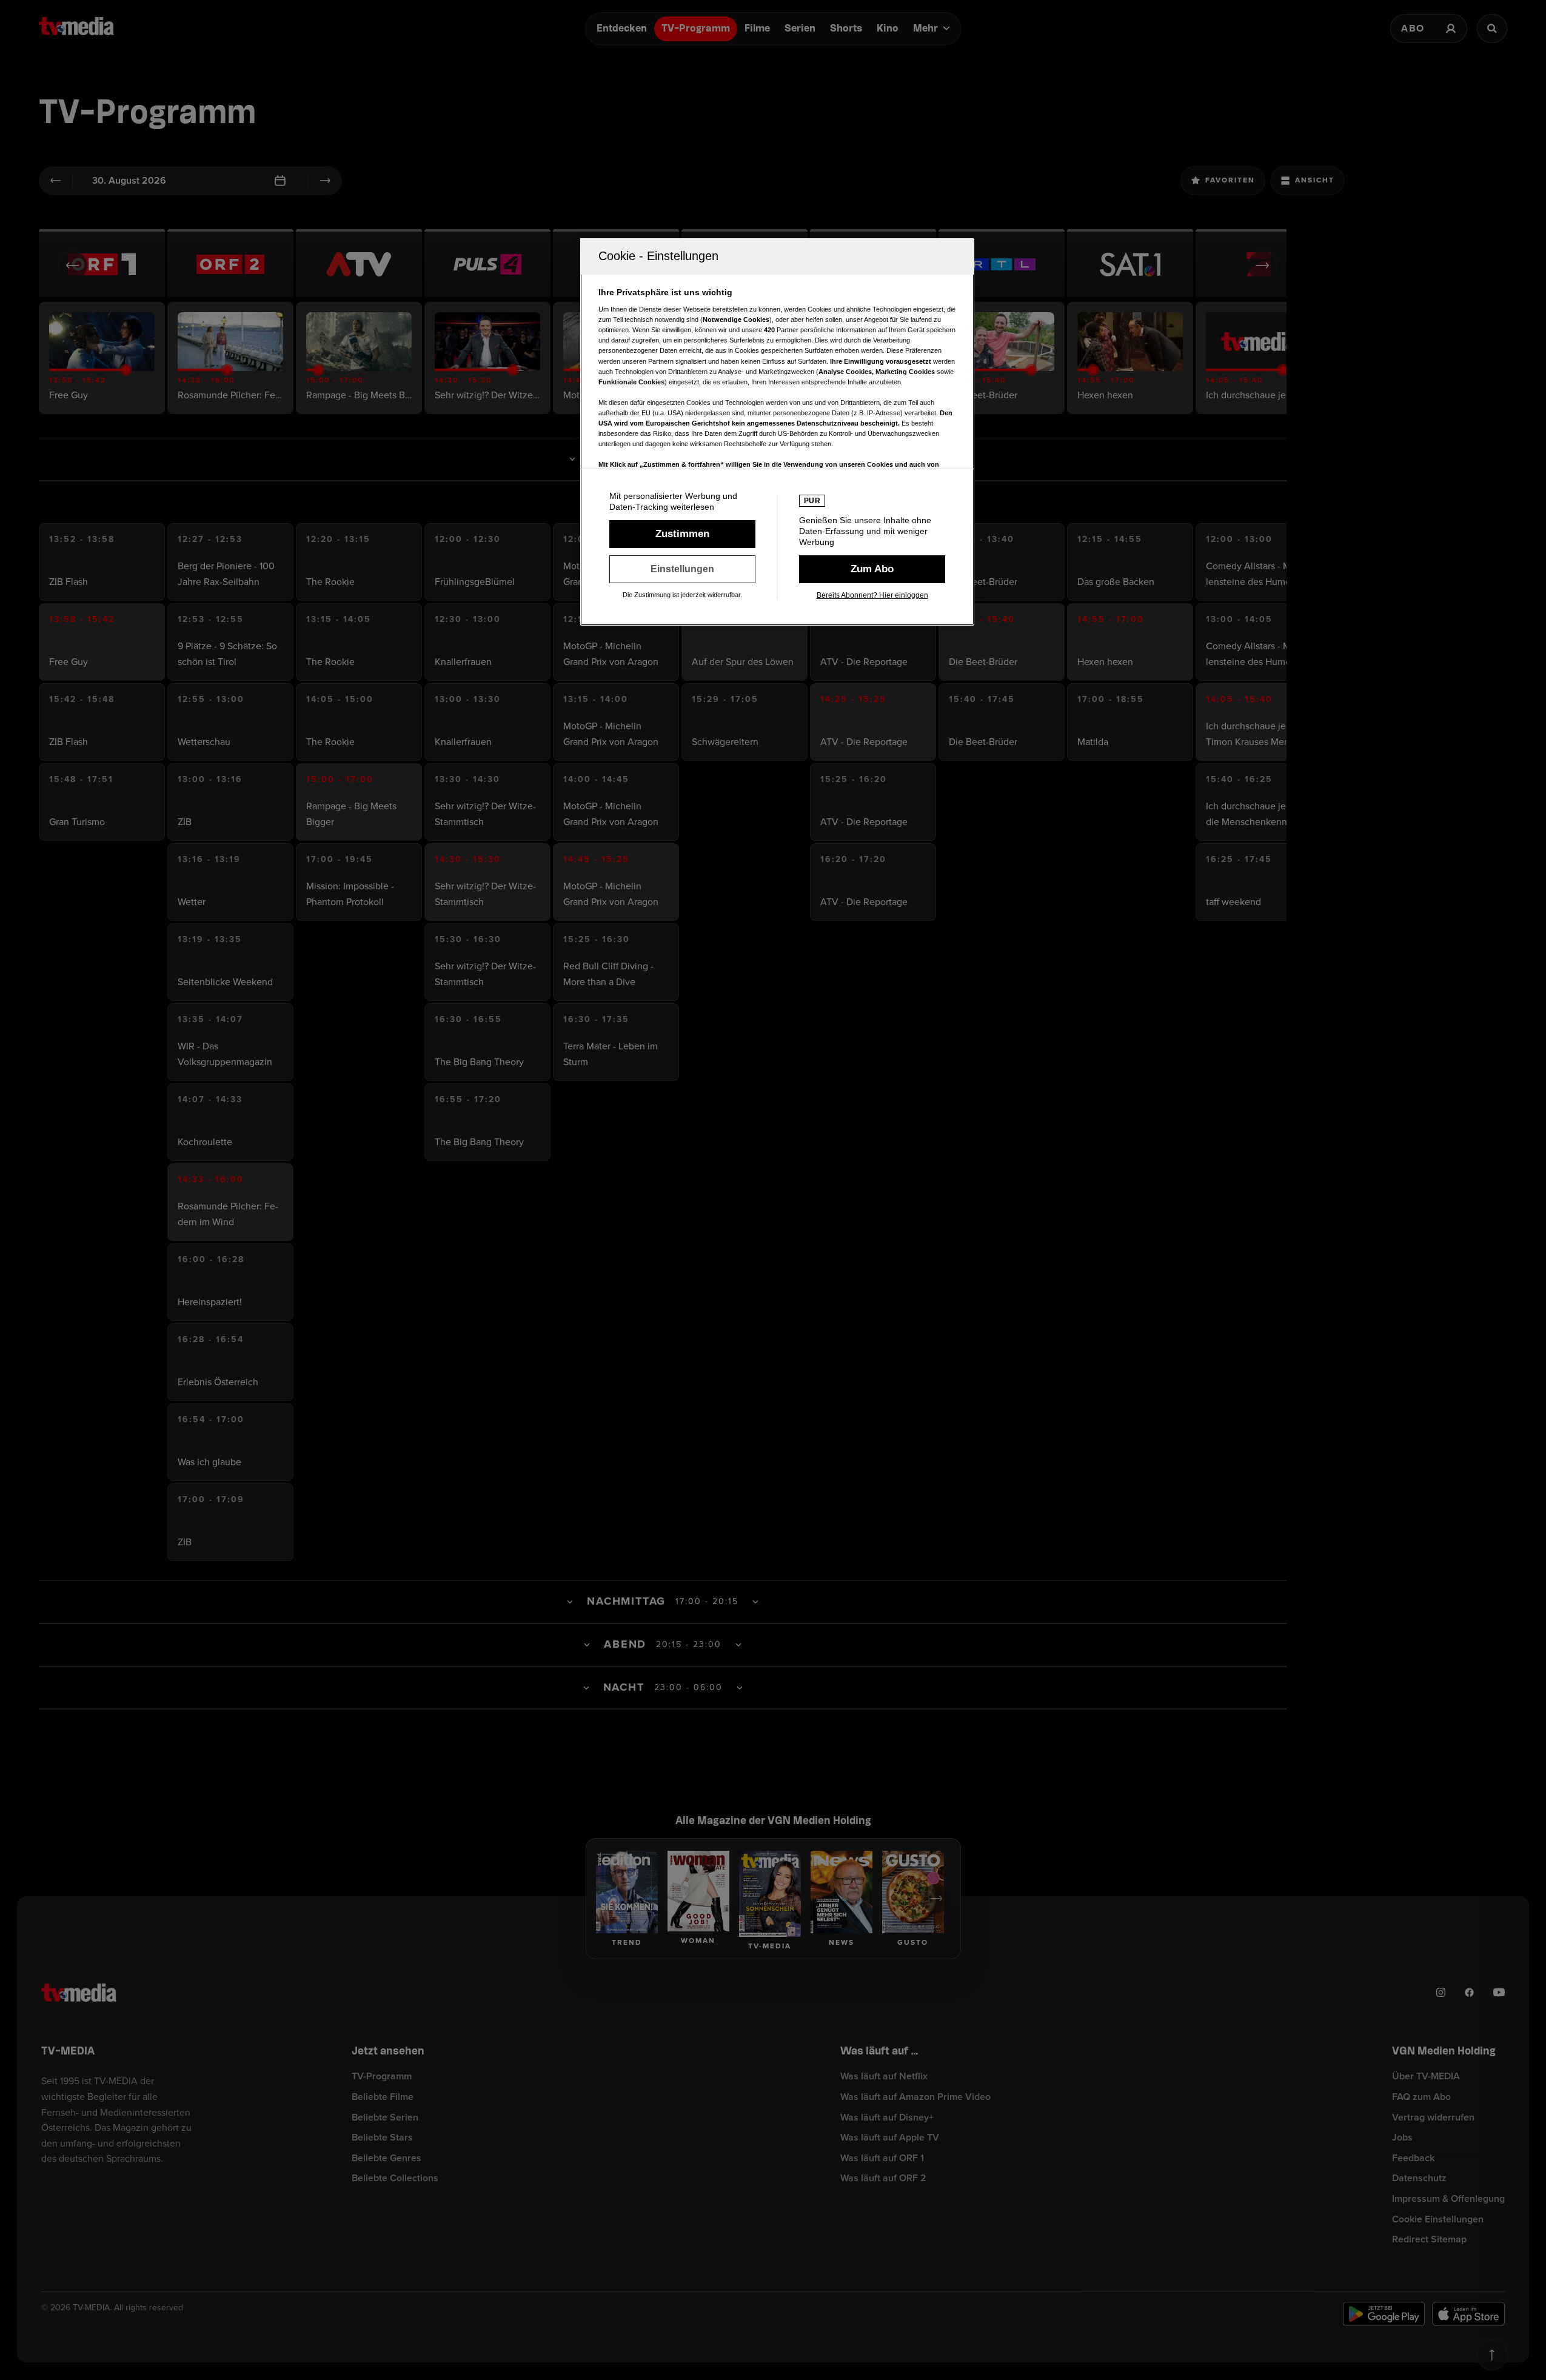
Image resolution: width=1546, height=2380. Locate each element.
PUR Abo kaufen (872, 569)
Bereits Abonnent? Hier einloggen (872, 595)
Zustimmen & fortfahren (682, 534)
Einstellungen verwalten (682, 569)
